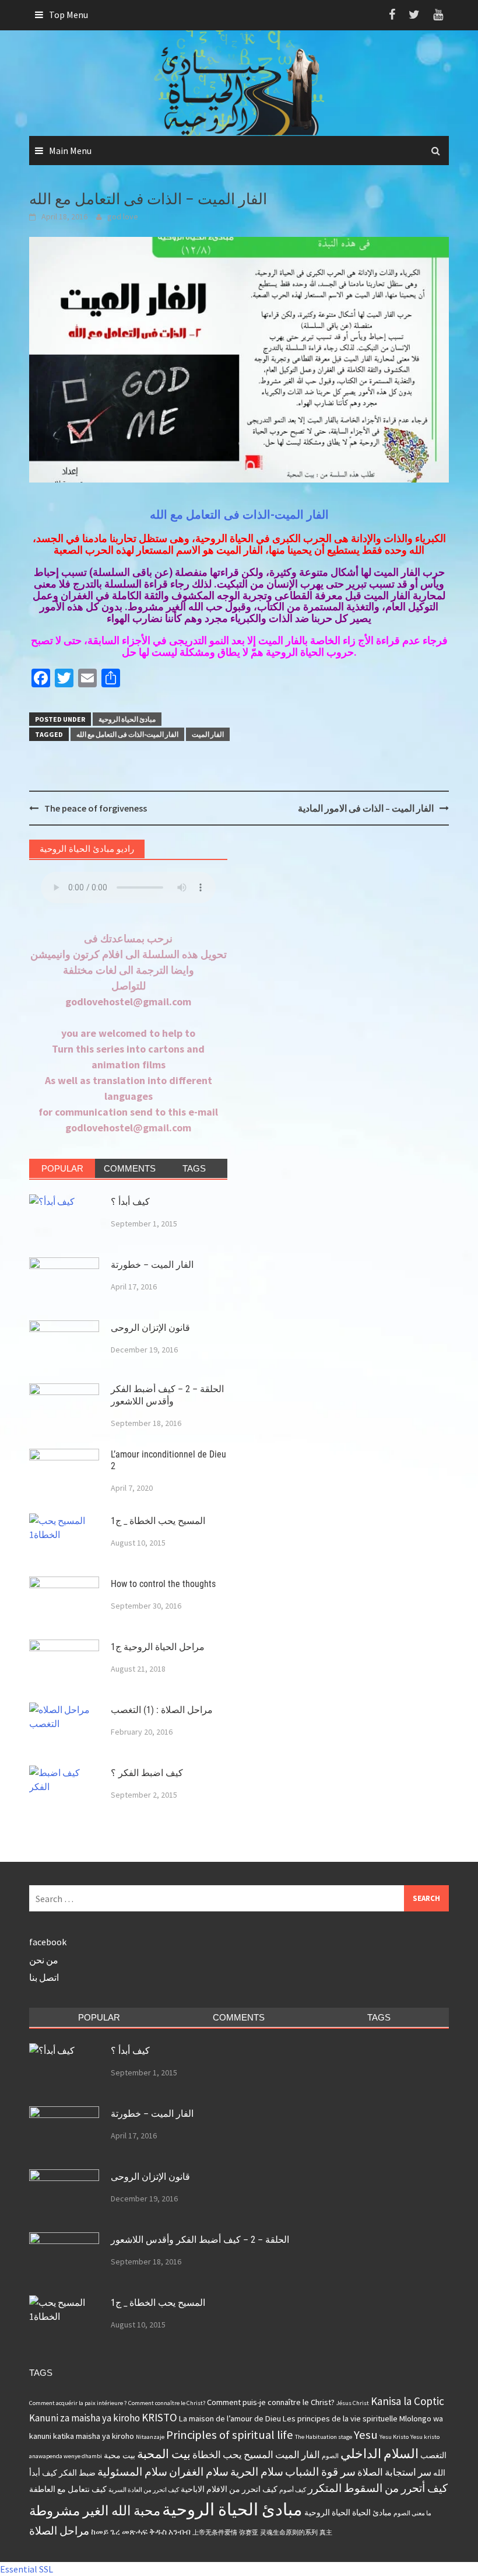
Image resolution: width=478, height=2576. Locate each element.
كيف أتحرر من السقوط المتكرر (378, 2488)
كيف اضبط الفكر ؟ (147, 1773)
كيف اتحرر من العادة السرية (144, 2490)
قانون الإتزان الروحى (150, 1328)
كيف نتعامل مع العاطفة (68, 2489)
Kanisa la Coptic (407, 2401)
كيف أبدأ (43, 2473)
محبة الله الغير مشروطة (95, 2510)
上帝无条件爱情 (215, 2533)
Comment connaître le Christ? (167, 2403)
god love (123, 216)
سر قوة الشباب (320, 2472)
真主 (326, 2533)
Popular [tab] (62, 1168)
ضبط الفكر (77, 2473)
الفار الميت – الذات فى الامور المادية (366, 808)
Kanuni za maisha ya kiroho (85, 2418)
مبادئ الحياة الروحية (127, 719)
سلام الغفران (199, 2472)
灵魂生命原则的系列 (289, 2533)
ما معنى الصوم (412, 2513)
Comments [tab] (130, 1168)
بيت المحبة (164, 2454)
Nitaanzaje (150, 2437)
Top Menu (68, 15)
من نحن (44, 1960)
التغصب (433, 2455)
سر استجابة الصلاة (394, 2472)
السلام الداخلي (379, 2453)
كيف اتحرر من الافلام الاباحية (229, 2489)
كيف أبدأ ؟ (130, 1202)
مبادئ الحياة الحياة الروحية (348, 2512)
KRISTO (159, 2417)
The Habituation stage (324, 2437)
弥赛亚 (249, 2533)
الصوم (330, 2456)
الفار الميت (208, 734)
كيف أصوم (293, 2490)
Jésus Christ (353, 2403)
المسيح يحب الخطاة (233, 2455)
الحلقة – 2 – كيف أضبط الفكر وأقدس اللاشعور (167, 1395)
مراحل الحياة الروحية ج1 (158, 1647)
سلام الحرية (257, 2472)
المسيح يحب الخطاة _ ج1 (158, 1521)
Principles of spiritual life (230, 2435)
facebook (48, 1942)
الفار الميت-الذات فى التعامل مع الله (239, 515)
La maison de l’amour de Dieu (230, 2418)
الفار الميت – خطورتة (152, 1265)
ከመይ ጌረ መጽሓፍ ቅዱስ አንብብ (141, 2532)
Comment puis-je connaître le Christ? (271, 2402)
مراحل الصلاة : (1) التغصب (162, 1710)
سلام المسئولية (132, 2472)
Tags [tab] (194, 1168)
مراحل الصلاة (59, 2530)
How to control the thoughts (163, 1584)
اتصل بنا (44, 1977)
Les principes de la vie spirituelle (340, 2418)
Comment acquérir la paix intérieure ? (78, 2403)
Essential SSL (27, 2569)
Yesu (366, 2435)
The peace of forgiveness (96, 808)
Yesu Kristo (394, 2437)
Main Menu (70, 151)
